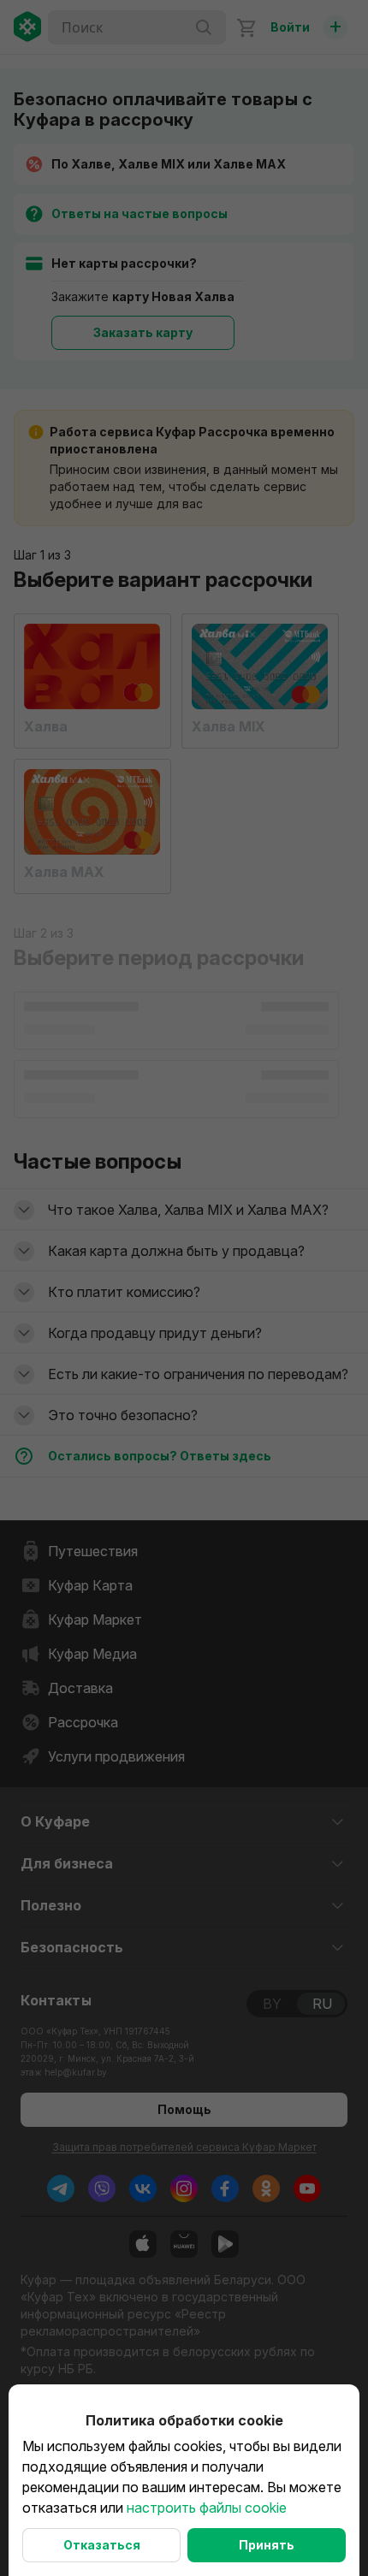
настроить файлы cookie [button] (207, 2508)
